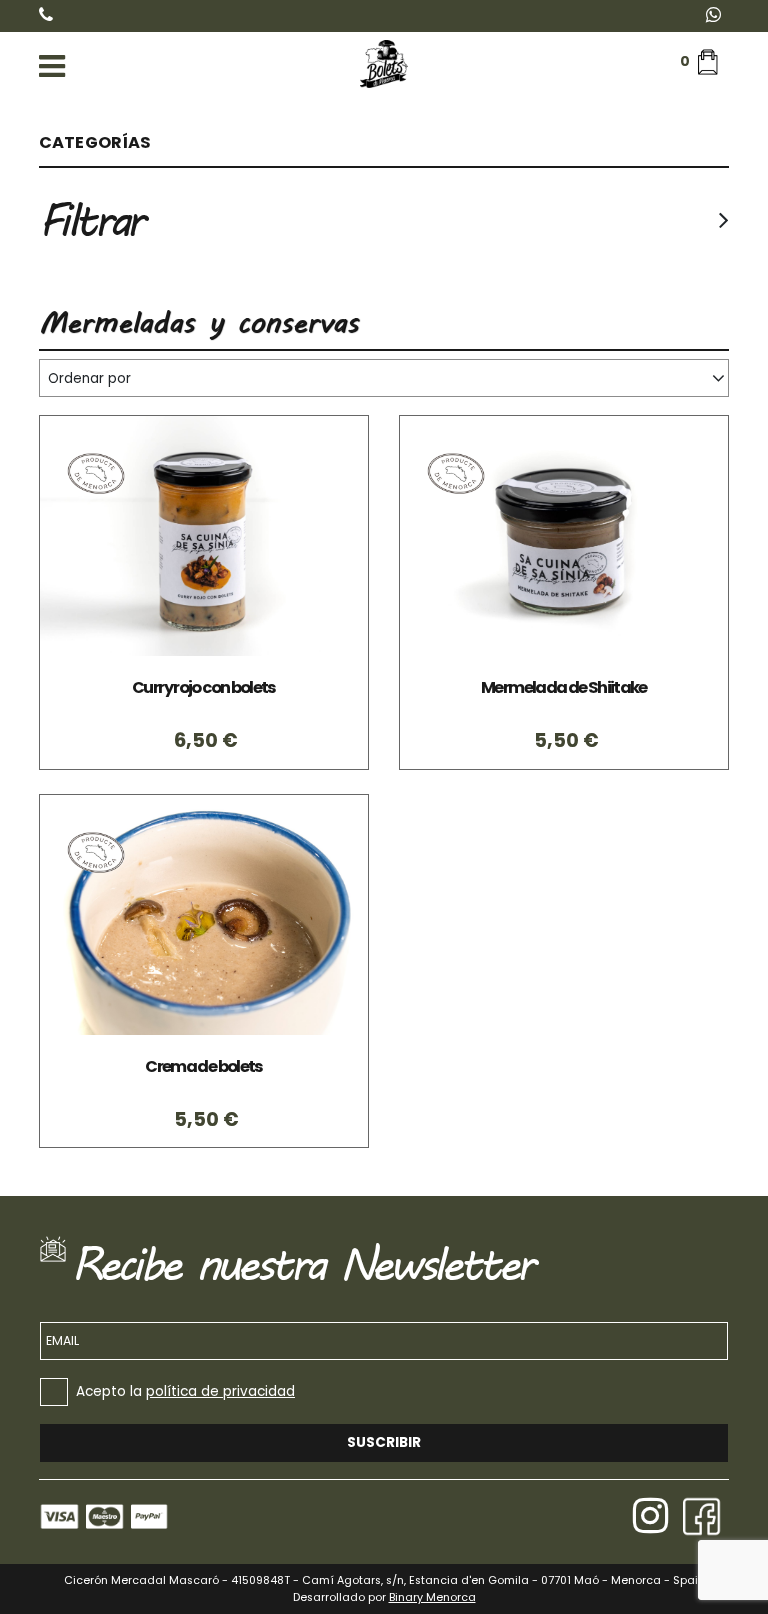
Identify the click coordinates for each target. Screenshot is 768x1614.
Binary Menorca (432, 1597)
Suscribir (384, 1442)
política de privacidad (220, 1391)
